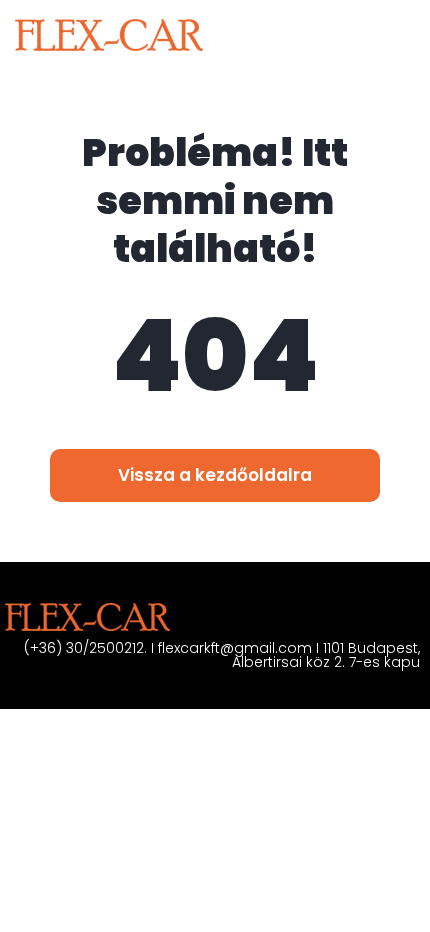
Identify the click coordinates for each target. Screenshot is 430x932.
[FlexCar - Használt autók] (109, 35)
